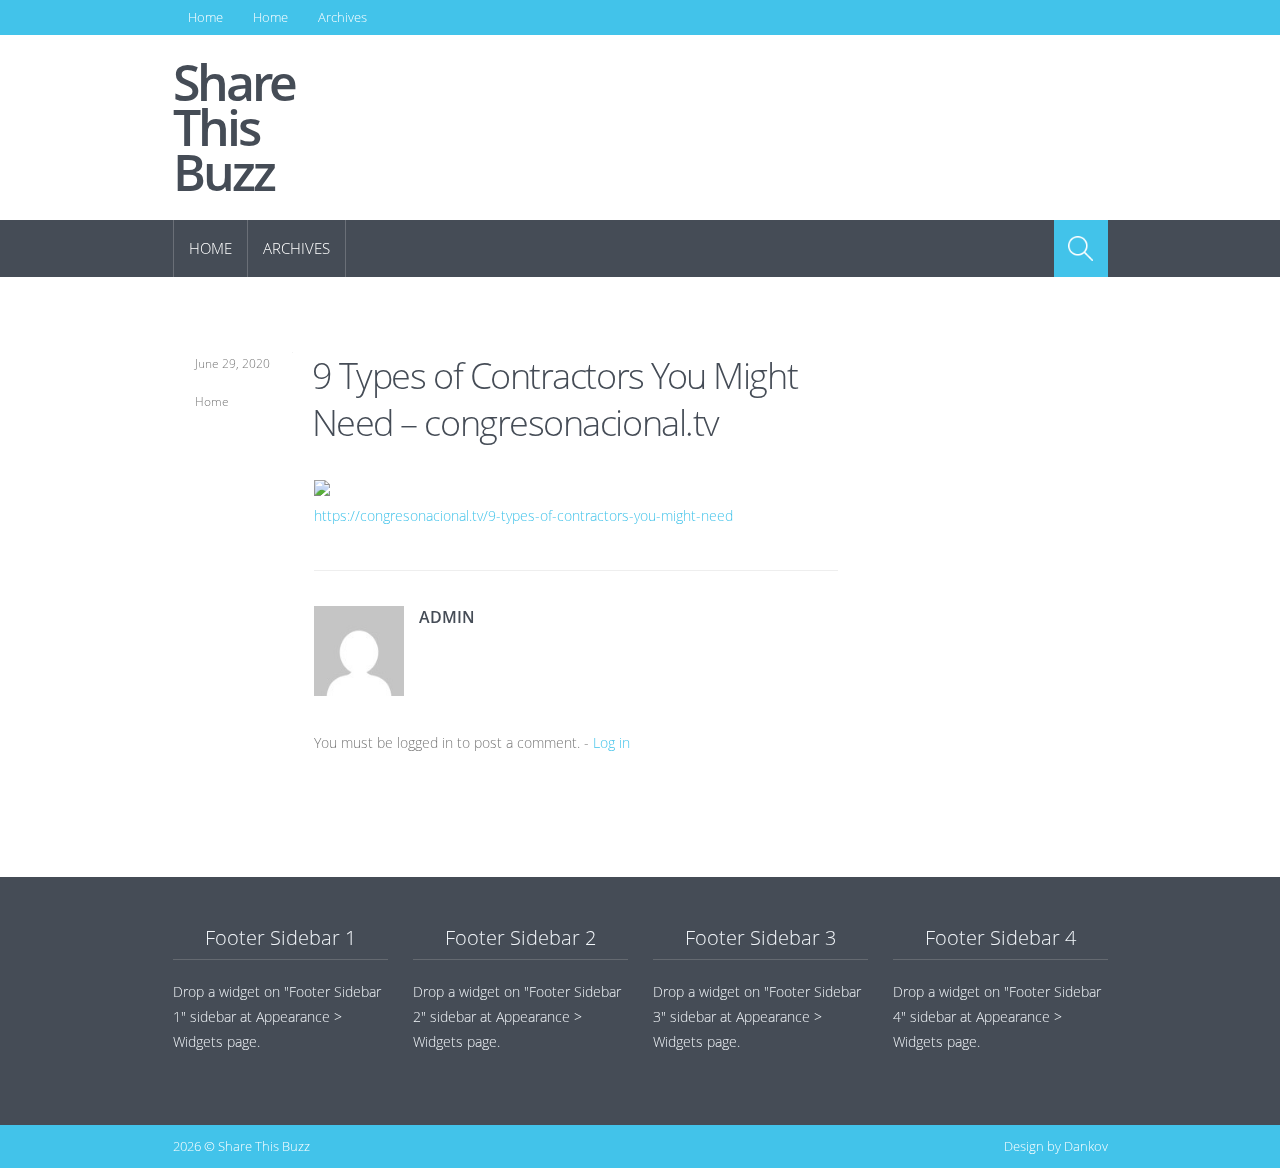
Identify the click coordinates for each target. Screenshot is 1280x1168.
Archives (342, 17)
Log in (611, 742)
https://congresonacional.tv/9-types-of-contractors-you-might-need (523, 515)
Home (205, 17)
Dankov (1086, 1146)
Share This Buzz (234, 127)
